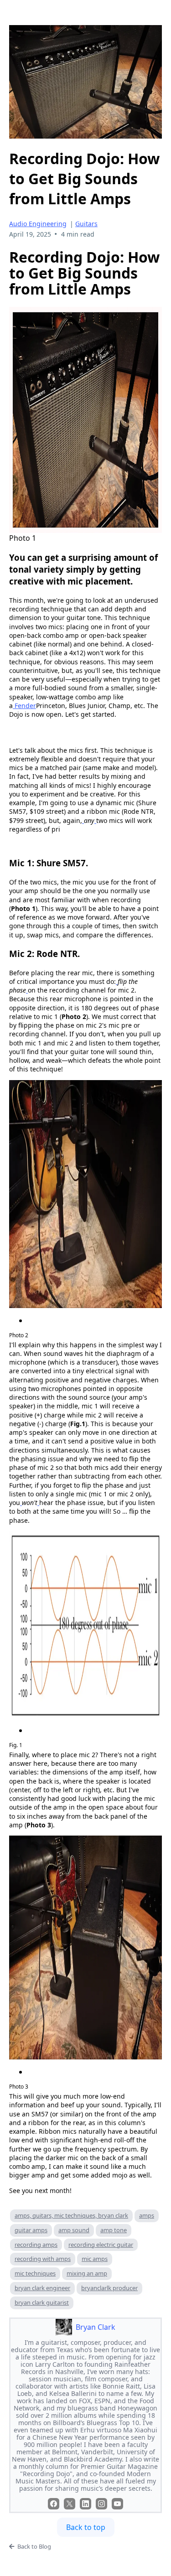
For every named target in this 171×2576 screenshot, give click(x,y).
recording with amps (43, 2259)
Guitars (86, 224)
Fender (25, 706)
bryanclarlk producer (109, 2288)
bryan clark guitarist (42, 2302)
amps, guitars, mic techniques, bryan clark (71, 2215)
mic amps (95, 2259)
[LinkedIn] (85, 2504)
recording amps (36, 2245)
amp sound (74, 2230)
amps (147, 2215)
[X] (70, 2504)
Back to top (86, 2527)
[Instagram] (101, 2504)
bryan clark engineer (42, 2288)
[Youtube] (117, 2504)
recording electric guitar (101, 2245)
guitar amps (31, 2230)
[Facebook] (54, 2504)
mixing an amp (87, 2273)
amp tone (114, 2230)
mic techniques (35, 2273)
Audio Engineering (38, 224)
